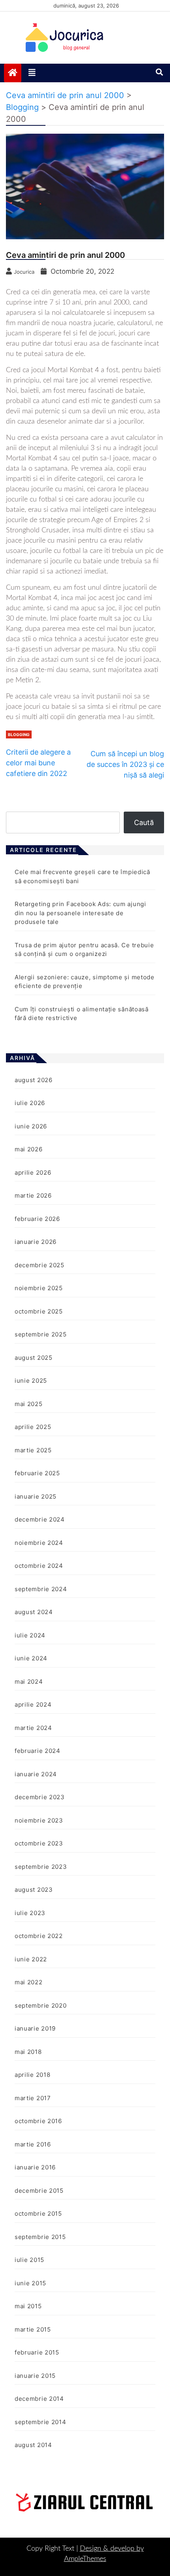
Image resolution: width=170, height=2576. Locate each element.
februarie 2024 (38, 1751)
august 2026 (34, 1080)
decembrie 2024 (40, 1519)
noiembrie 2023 (39, 1820)
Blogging (19, 734)
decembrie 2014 (39, 2399)
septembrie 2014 (41, 2422)
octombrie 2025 (39, 1311)
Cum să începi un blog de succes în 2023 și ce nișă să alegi (125, 764)
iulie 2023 (30, 1913)
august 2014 (33, 2445)
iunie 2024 (31, 1658)
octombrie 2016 (38, 2121)
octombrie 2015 (38, 2214)
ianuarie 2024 (36, 1774)
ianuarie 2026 (36, 1242)
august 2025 (34, 1358)
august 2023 (34, 1890)
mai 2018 (28, 2052)
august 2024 (34, 1612)
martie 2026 (33, 1195)
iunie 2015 (30, 2283)
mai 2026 (29, 1149)
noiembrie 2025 (39, 1288)
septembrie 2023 (41, 1867)
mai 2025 (29, 1404)
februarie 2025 (37, 1473)
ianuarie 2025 (36, 1496)
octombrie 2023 (39, 1843)
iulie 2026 (30, 1103)
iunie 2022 (31, 1959)
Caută (144, 822)
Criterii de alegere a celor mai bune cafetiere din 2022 (38, 763)
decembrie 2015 (39, 2191)
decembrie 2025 (40, 1265)
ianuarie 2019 (35, 2028)
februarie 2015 (37, 2352)
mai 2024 (29, 1682)
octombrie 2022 (39, 1936)
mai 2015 (28, 2306)
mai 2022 (29, 1982)
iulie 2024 (30, 1635)
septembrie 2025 (41, 1334)
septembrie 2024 (41, 1589)
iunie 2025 (31, 1381)
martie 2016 (33, 2144)
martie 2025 (33, 1450)
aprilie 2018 (32, 2075)
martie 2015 (33, 2329)
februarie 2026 (37, 1219)
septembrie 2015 (40, 2237)
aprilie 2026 (33, 1173)
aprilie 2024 (33, 1704)
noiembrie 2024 (39, 1543)
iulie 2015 (29, 2260)
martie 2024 (33, 1728)
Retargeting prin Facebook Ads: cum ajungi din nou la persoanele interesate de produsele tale (80, 913)
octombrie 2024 (39, 1566)
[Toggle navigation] (32, 73)
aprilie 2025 (33, 1427)
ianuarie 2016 (35, 2167)
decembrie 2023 (40, 1797)
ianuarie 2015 (35, 2376)
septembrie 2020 (41, 2005)
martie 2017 (33, 2098)
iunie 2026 (31, 1126)
